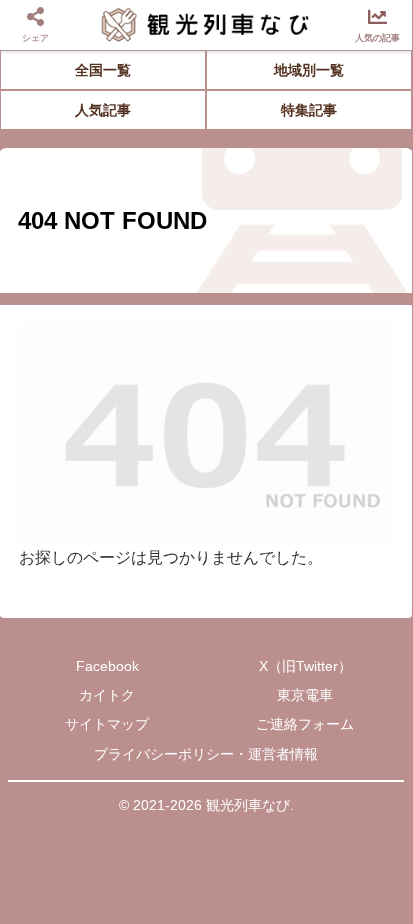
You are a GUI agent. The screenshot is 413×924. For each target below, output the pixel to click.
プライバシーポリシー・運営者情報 (206, 754)
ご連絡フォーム (305, 724)
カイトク (107, 695)
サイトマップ (107, 724)
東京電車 (305, 695)
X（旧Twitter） (305, 666)
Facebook (107, 666)
